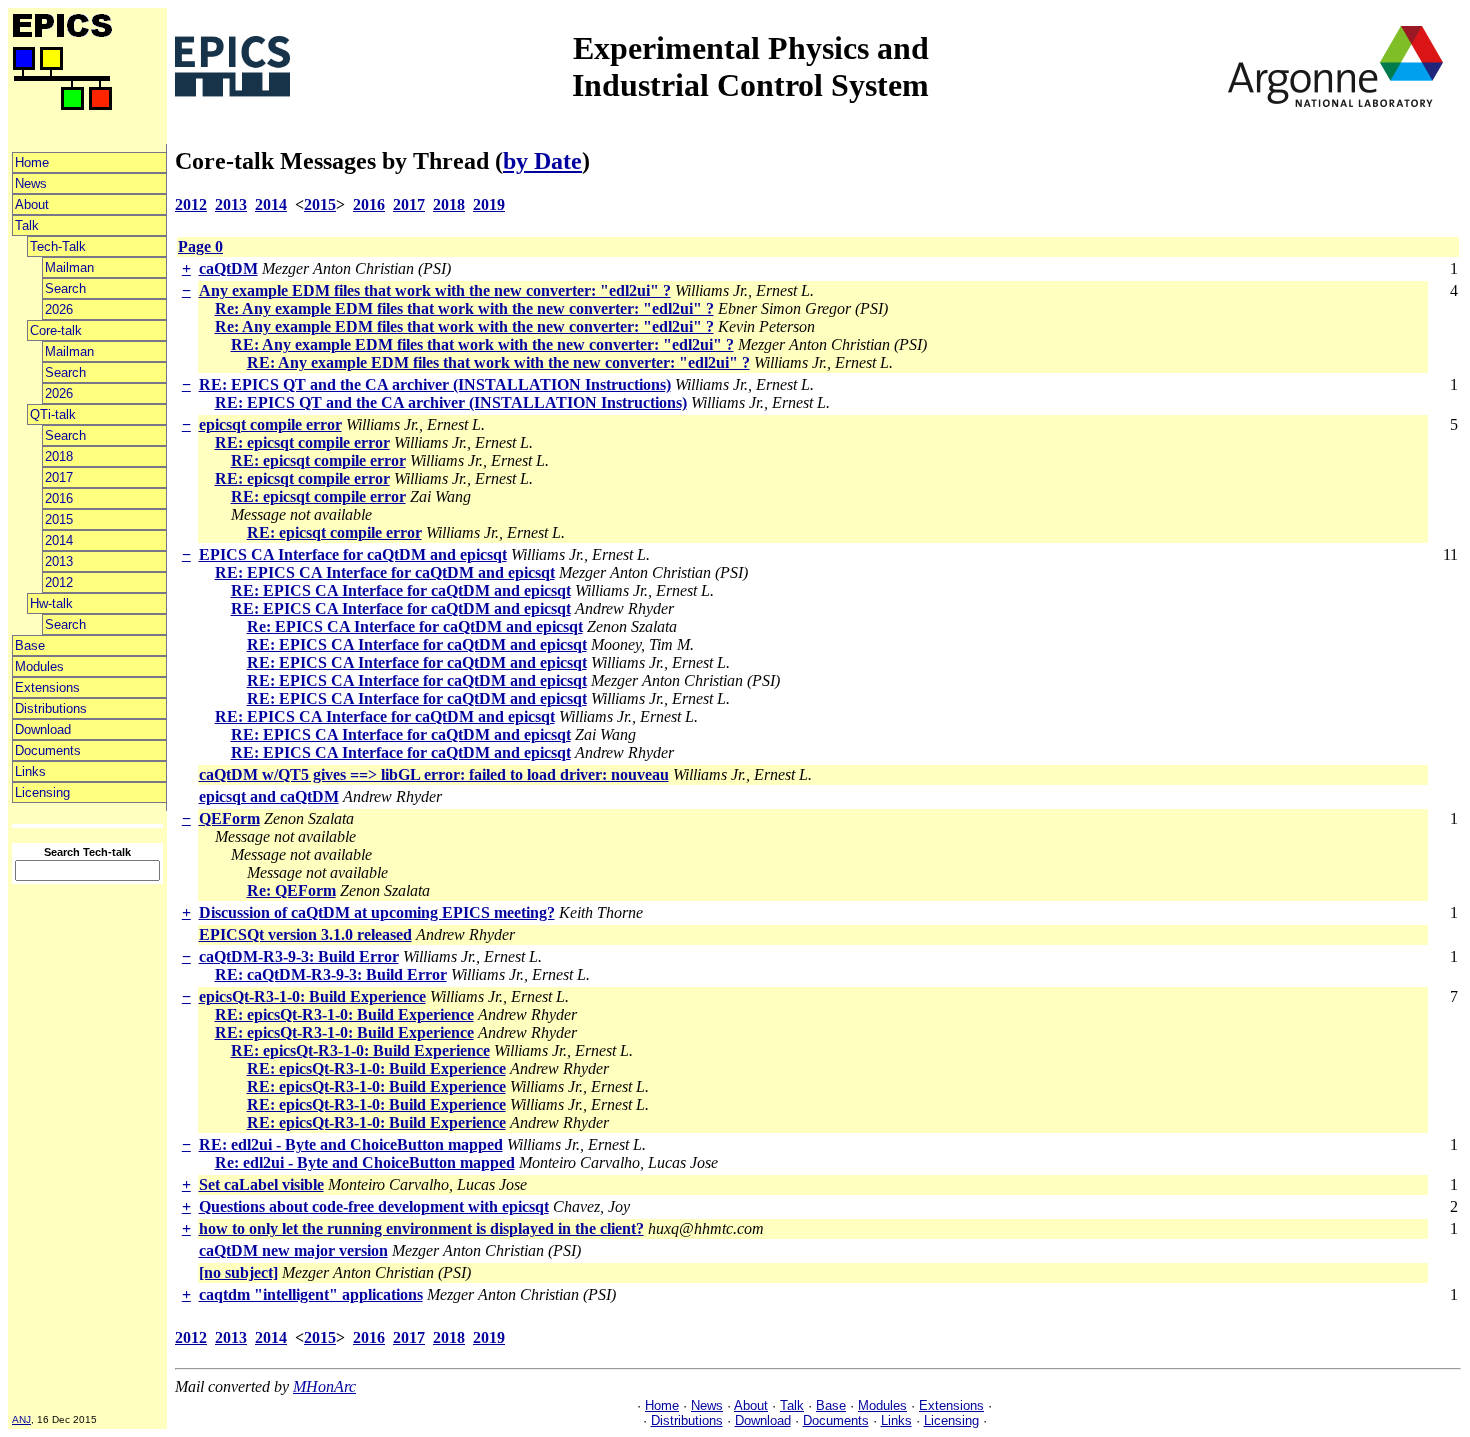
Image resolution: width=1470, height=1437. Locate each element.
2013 (59, 561)
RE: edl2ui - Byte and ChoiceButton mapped (351, 1144)
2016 (59, 498)
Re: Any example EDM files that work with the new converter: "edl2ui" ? (464, 308)
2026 (59, 309)
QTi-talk (53, 414)
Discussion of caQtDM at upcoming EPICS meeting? (377, 912)
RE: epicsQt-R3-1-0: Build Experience (344, 1014)
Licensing (42, 792)
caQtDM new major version (293, 1250)
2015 (59, 519)
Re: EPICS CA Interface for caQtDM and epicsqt (415, 626)
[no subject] (238, 1272)
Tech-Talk (58, 246)
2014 (59, 540)
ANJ (21, 1419)
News (31, 183)
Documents (48, 750)
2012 (59, 582)
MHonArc (324, 1386)
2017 (59, 477)
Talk (27, 225)
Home (32, 162)
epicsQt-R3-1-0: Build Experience (312, 996)
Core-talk (56, 330)
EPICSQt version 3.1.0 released (305, 934)
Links (30, 771)
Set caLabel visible (261, 1184)
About (32, 204)
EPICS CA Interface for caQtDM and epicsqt (353, 554)
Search (65, 288)
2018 (59, 456)
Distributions (51, 708)
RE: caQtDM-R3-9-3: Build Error (331, 974)
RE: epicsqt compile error (302, 442)
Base (30, 645)
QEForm (229, 818)
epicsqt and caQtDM (269, 796)
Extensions (47, 687)
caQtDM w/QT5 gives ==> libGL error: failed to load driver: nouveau (434, 774)
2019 (489, 204)
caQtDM (228, 268)
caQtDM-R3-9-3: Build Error (299, 956)
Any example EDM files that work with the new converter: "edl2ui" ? (435, 290)
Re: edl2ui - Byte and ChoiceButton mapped (365, 1162)
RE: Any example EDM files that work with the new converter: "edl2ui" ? (482, 344)
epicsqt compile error (270, 424)
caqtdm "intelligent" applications (311, 1294)
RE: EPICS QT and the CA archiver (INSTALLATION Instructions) (435, 384)
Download (43, 729)
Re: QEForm (291, 890)
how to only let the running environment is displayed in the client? (421, 1228)
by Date (542, 161)
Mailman (69, 267)
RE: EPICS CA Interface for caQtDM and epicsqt (385, 572)
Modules (39, 666)
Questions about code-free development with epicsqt (374, 1206)
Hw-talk (51, 603)
